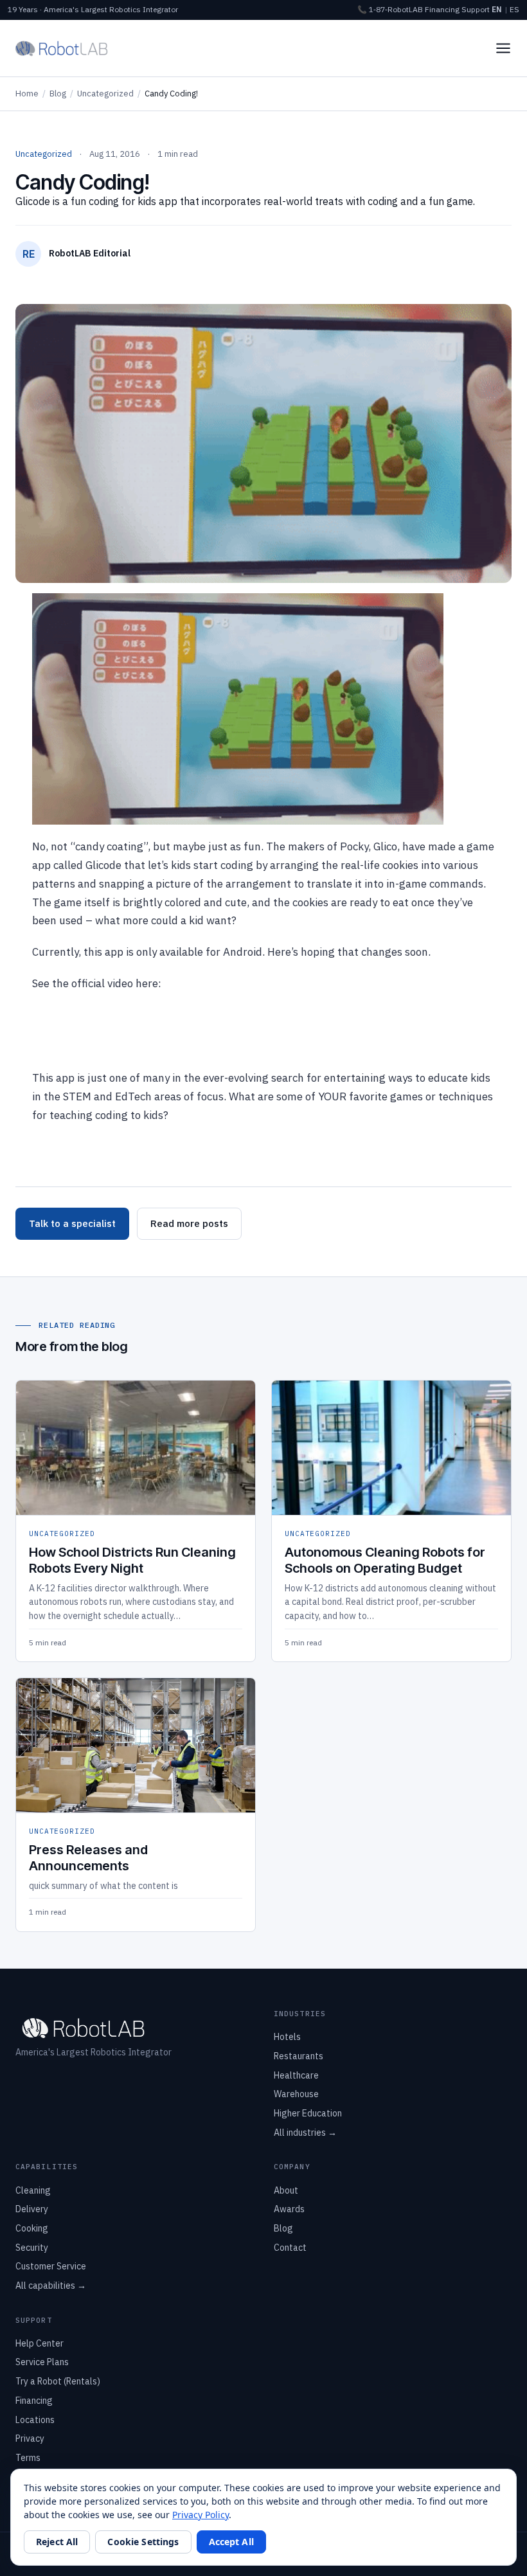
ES (514, 9)
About (286, 2190)
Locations (35, 2420)
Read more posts (189, 1223)
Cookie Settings (143, 2542)
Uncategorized (105, 94)
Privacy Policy (201, 2515)
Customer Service (51, 2266)
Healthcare (296, 2075)
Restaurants (299, 2056)
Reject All (57, 2542)
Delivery (32, 2209)
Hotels (287, 2037)
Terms (28, 2458)
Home (27, 94)
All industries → (305, 2133)
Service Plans (42, 2362)
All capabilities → (51, 2285)
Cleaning (33, 2190)
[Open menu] (503, 48)
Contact (290, 2248)
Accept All (231, 2542)
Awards (289, 2209)
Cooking (32, 2228)
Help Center (40, 2343)
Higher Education (308, 2113)
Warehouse (296, 2094)
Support (476, 9)
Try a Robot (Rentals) (58, 2381)
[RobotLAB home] (62, 48)
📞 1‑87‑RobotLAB (390, 9)
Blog (58, 94)
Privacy (30, 2438)
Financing (442, 9)
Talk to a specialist (72, 1223)
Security (32, 2248)
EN (497, 9)
